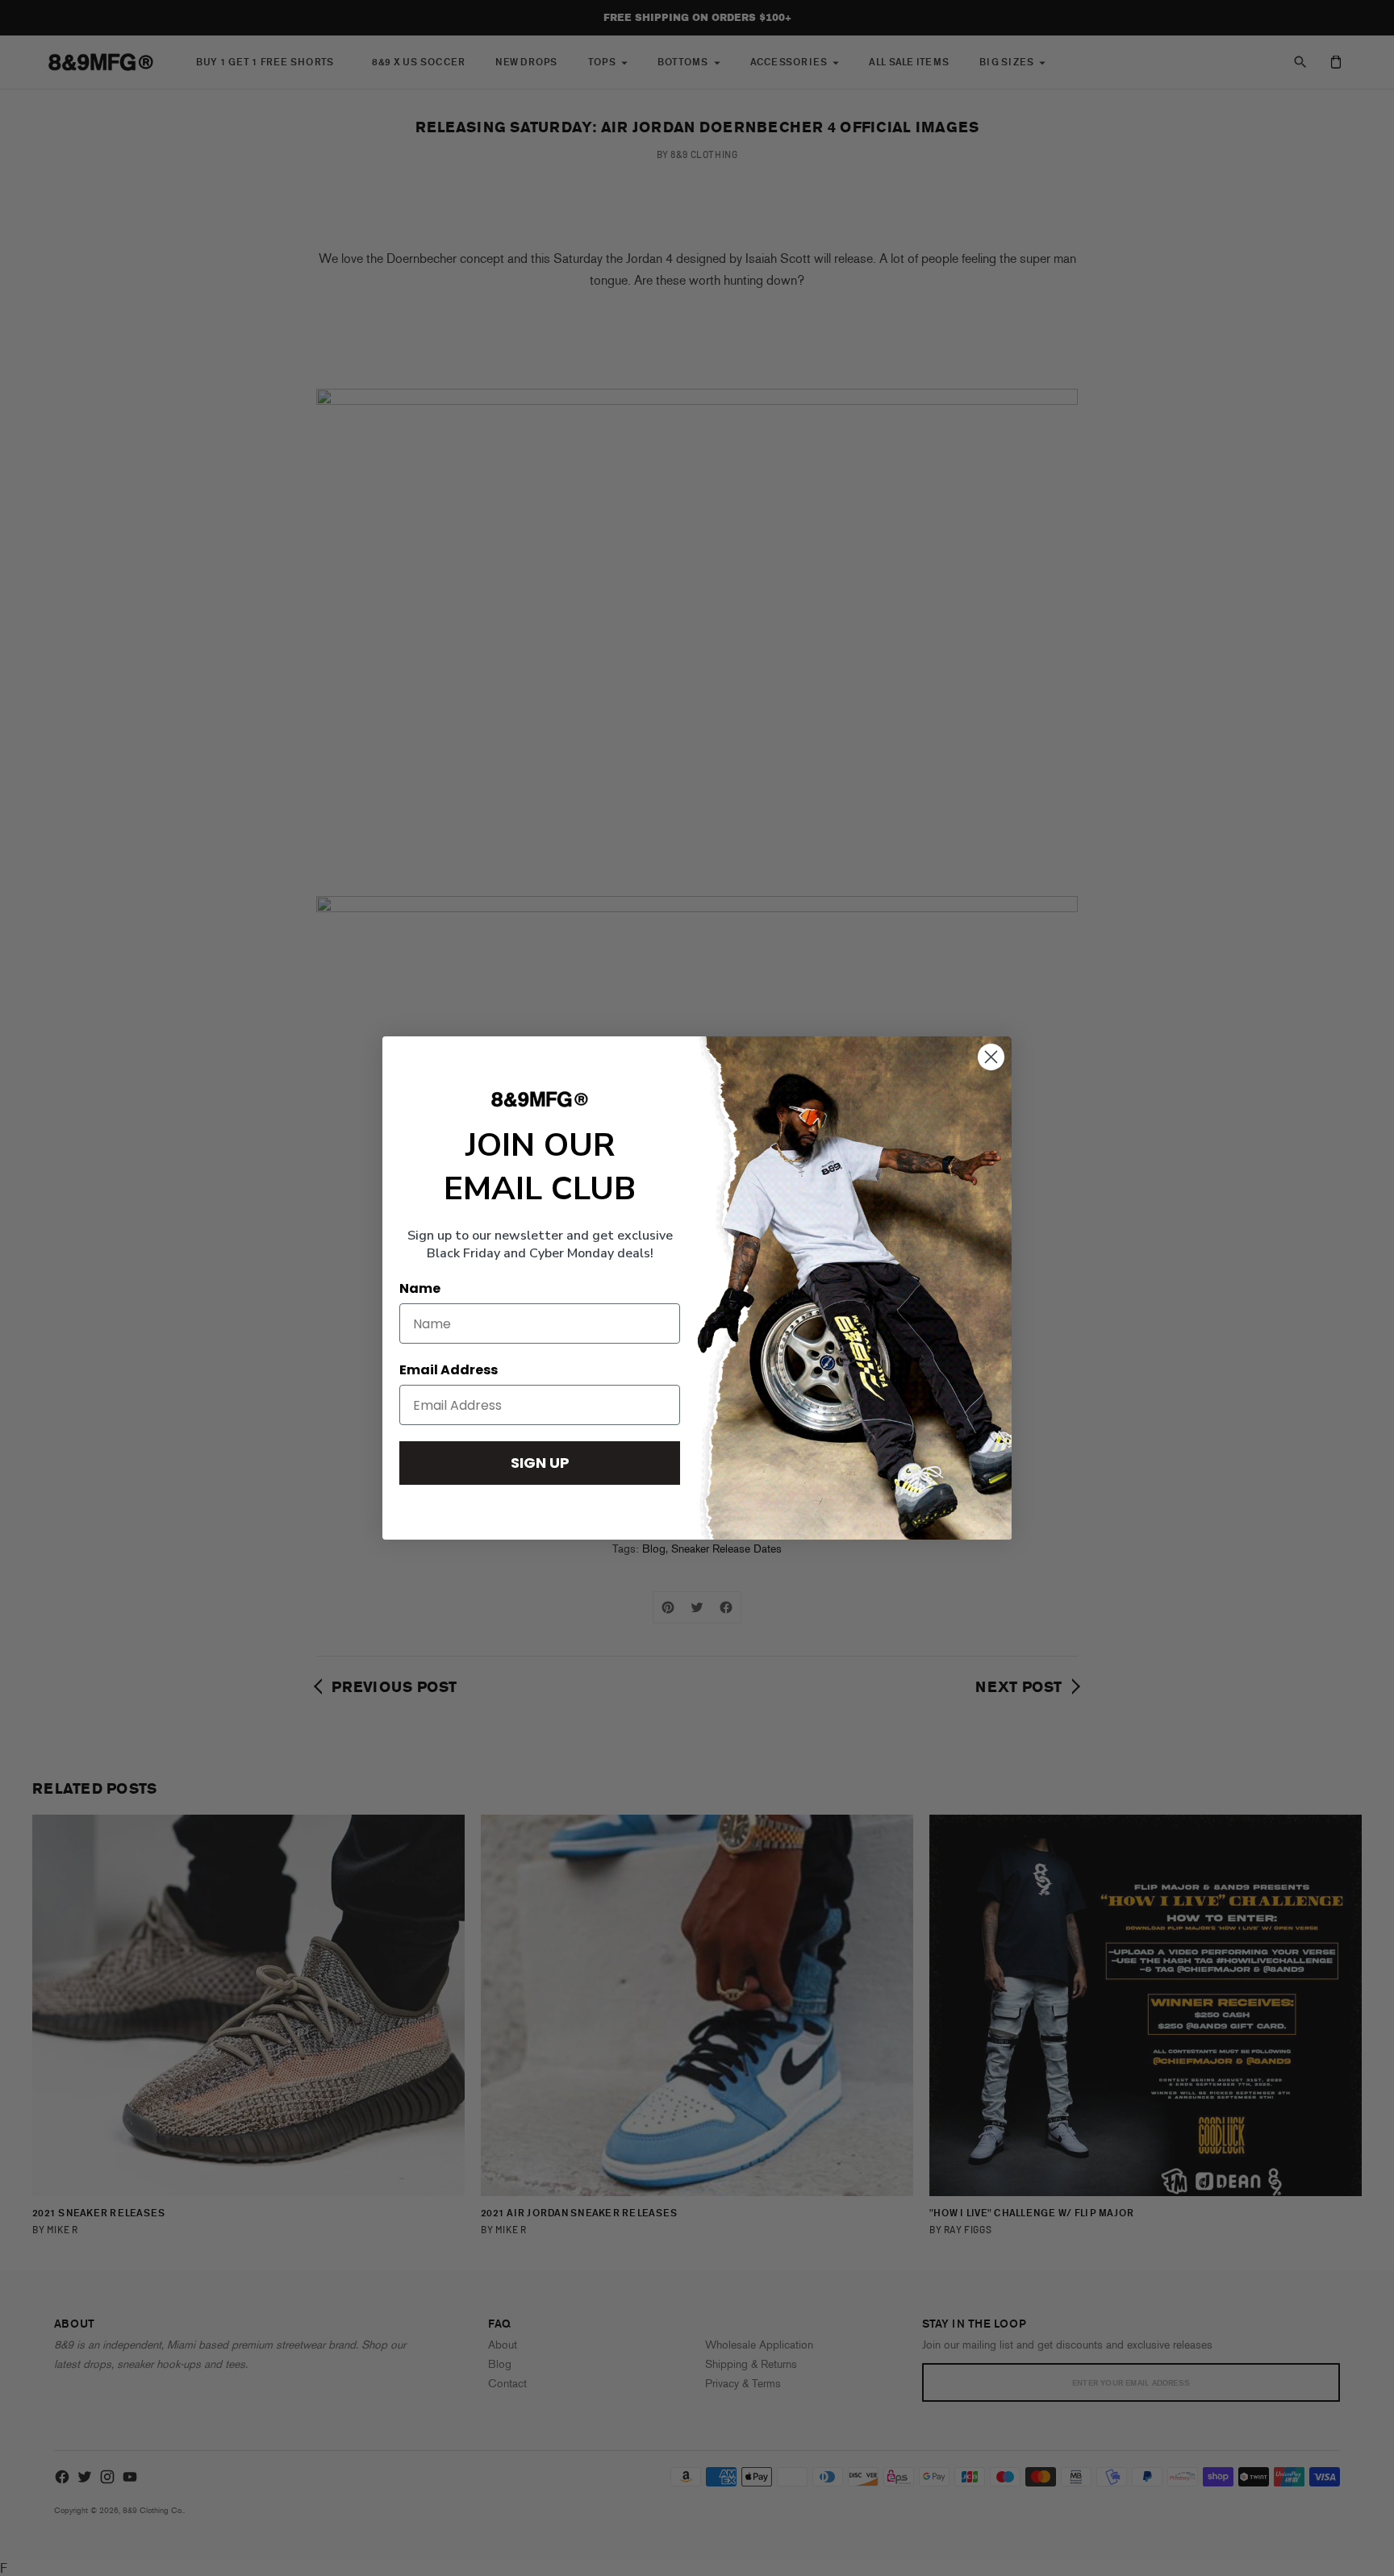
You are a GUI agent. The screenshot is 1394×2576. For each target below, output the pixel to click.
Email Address (449, 1370)
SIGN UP (540, 1463)
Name (420, 1288)
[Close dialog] (991, 1057)
